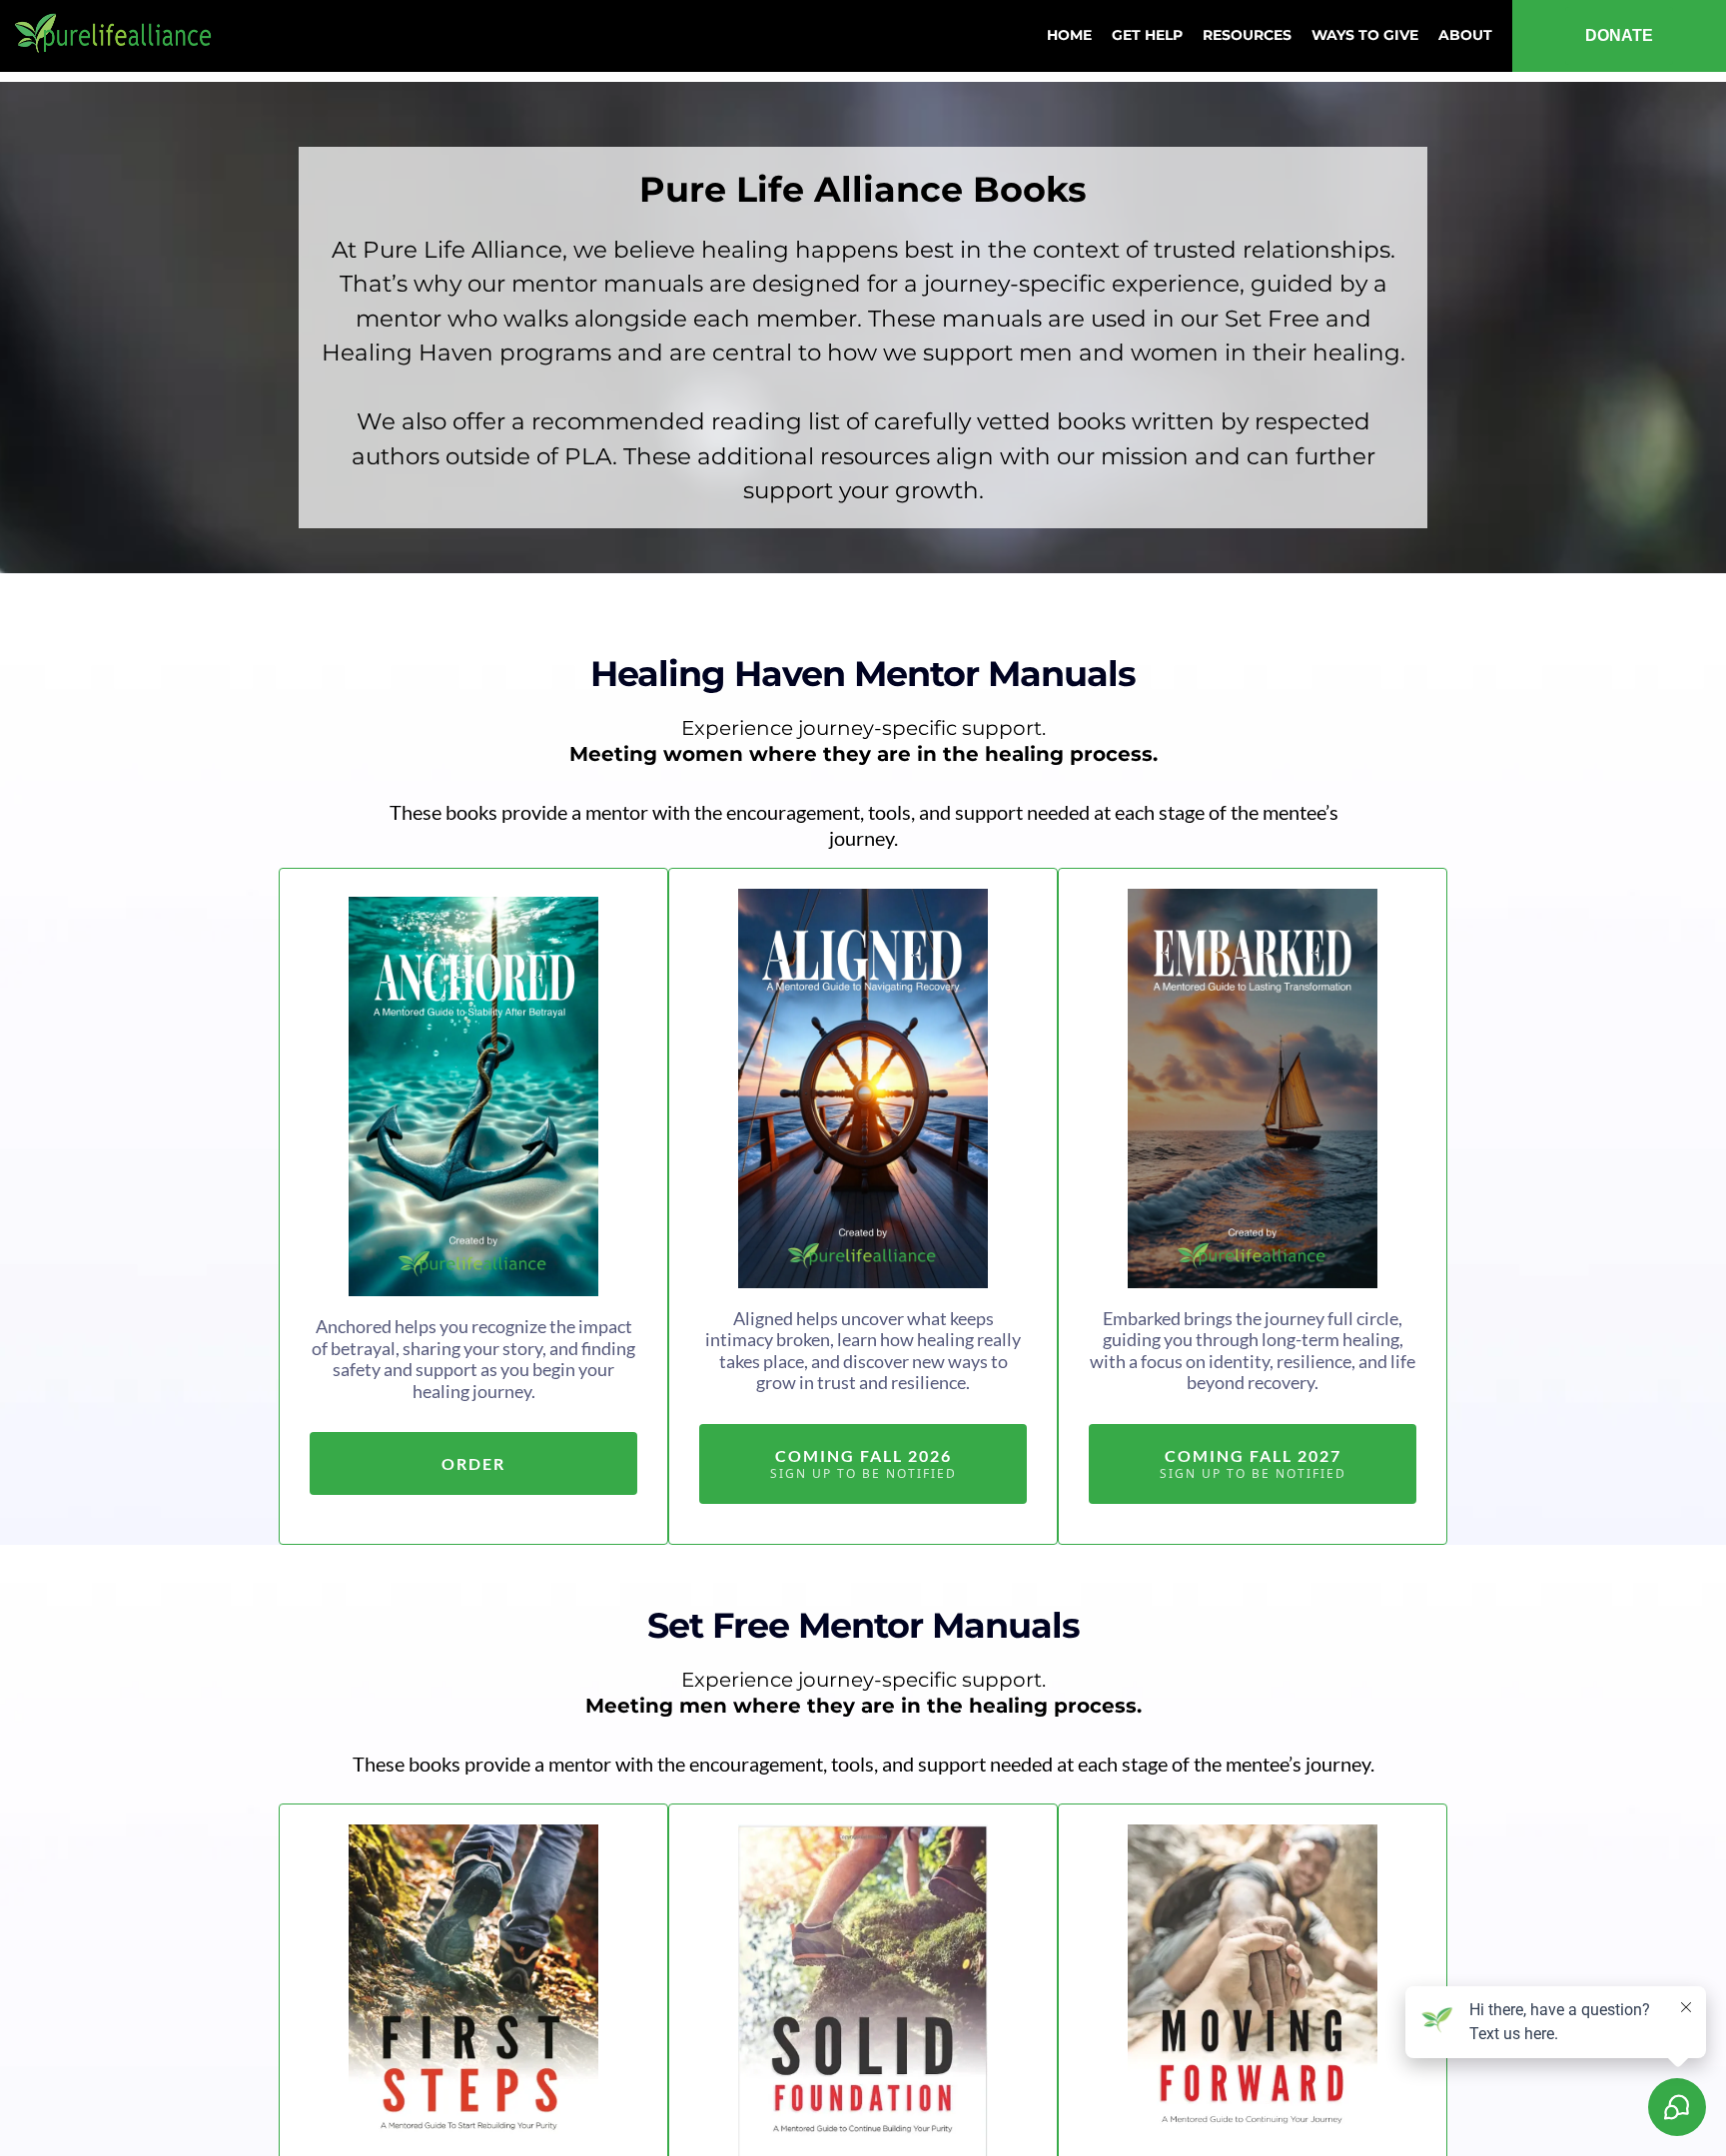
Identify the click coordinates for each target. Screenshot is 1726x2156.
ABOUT (1465, 35)
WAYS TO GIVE (1365, 35)
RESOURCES (1247, 35)
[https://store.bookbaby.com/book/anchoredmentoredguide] (473, 1096)
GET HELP (1147, 35)
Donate (1619, 35)
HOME (1069, 35)
